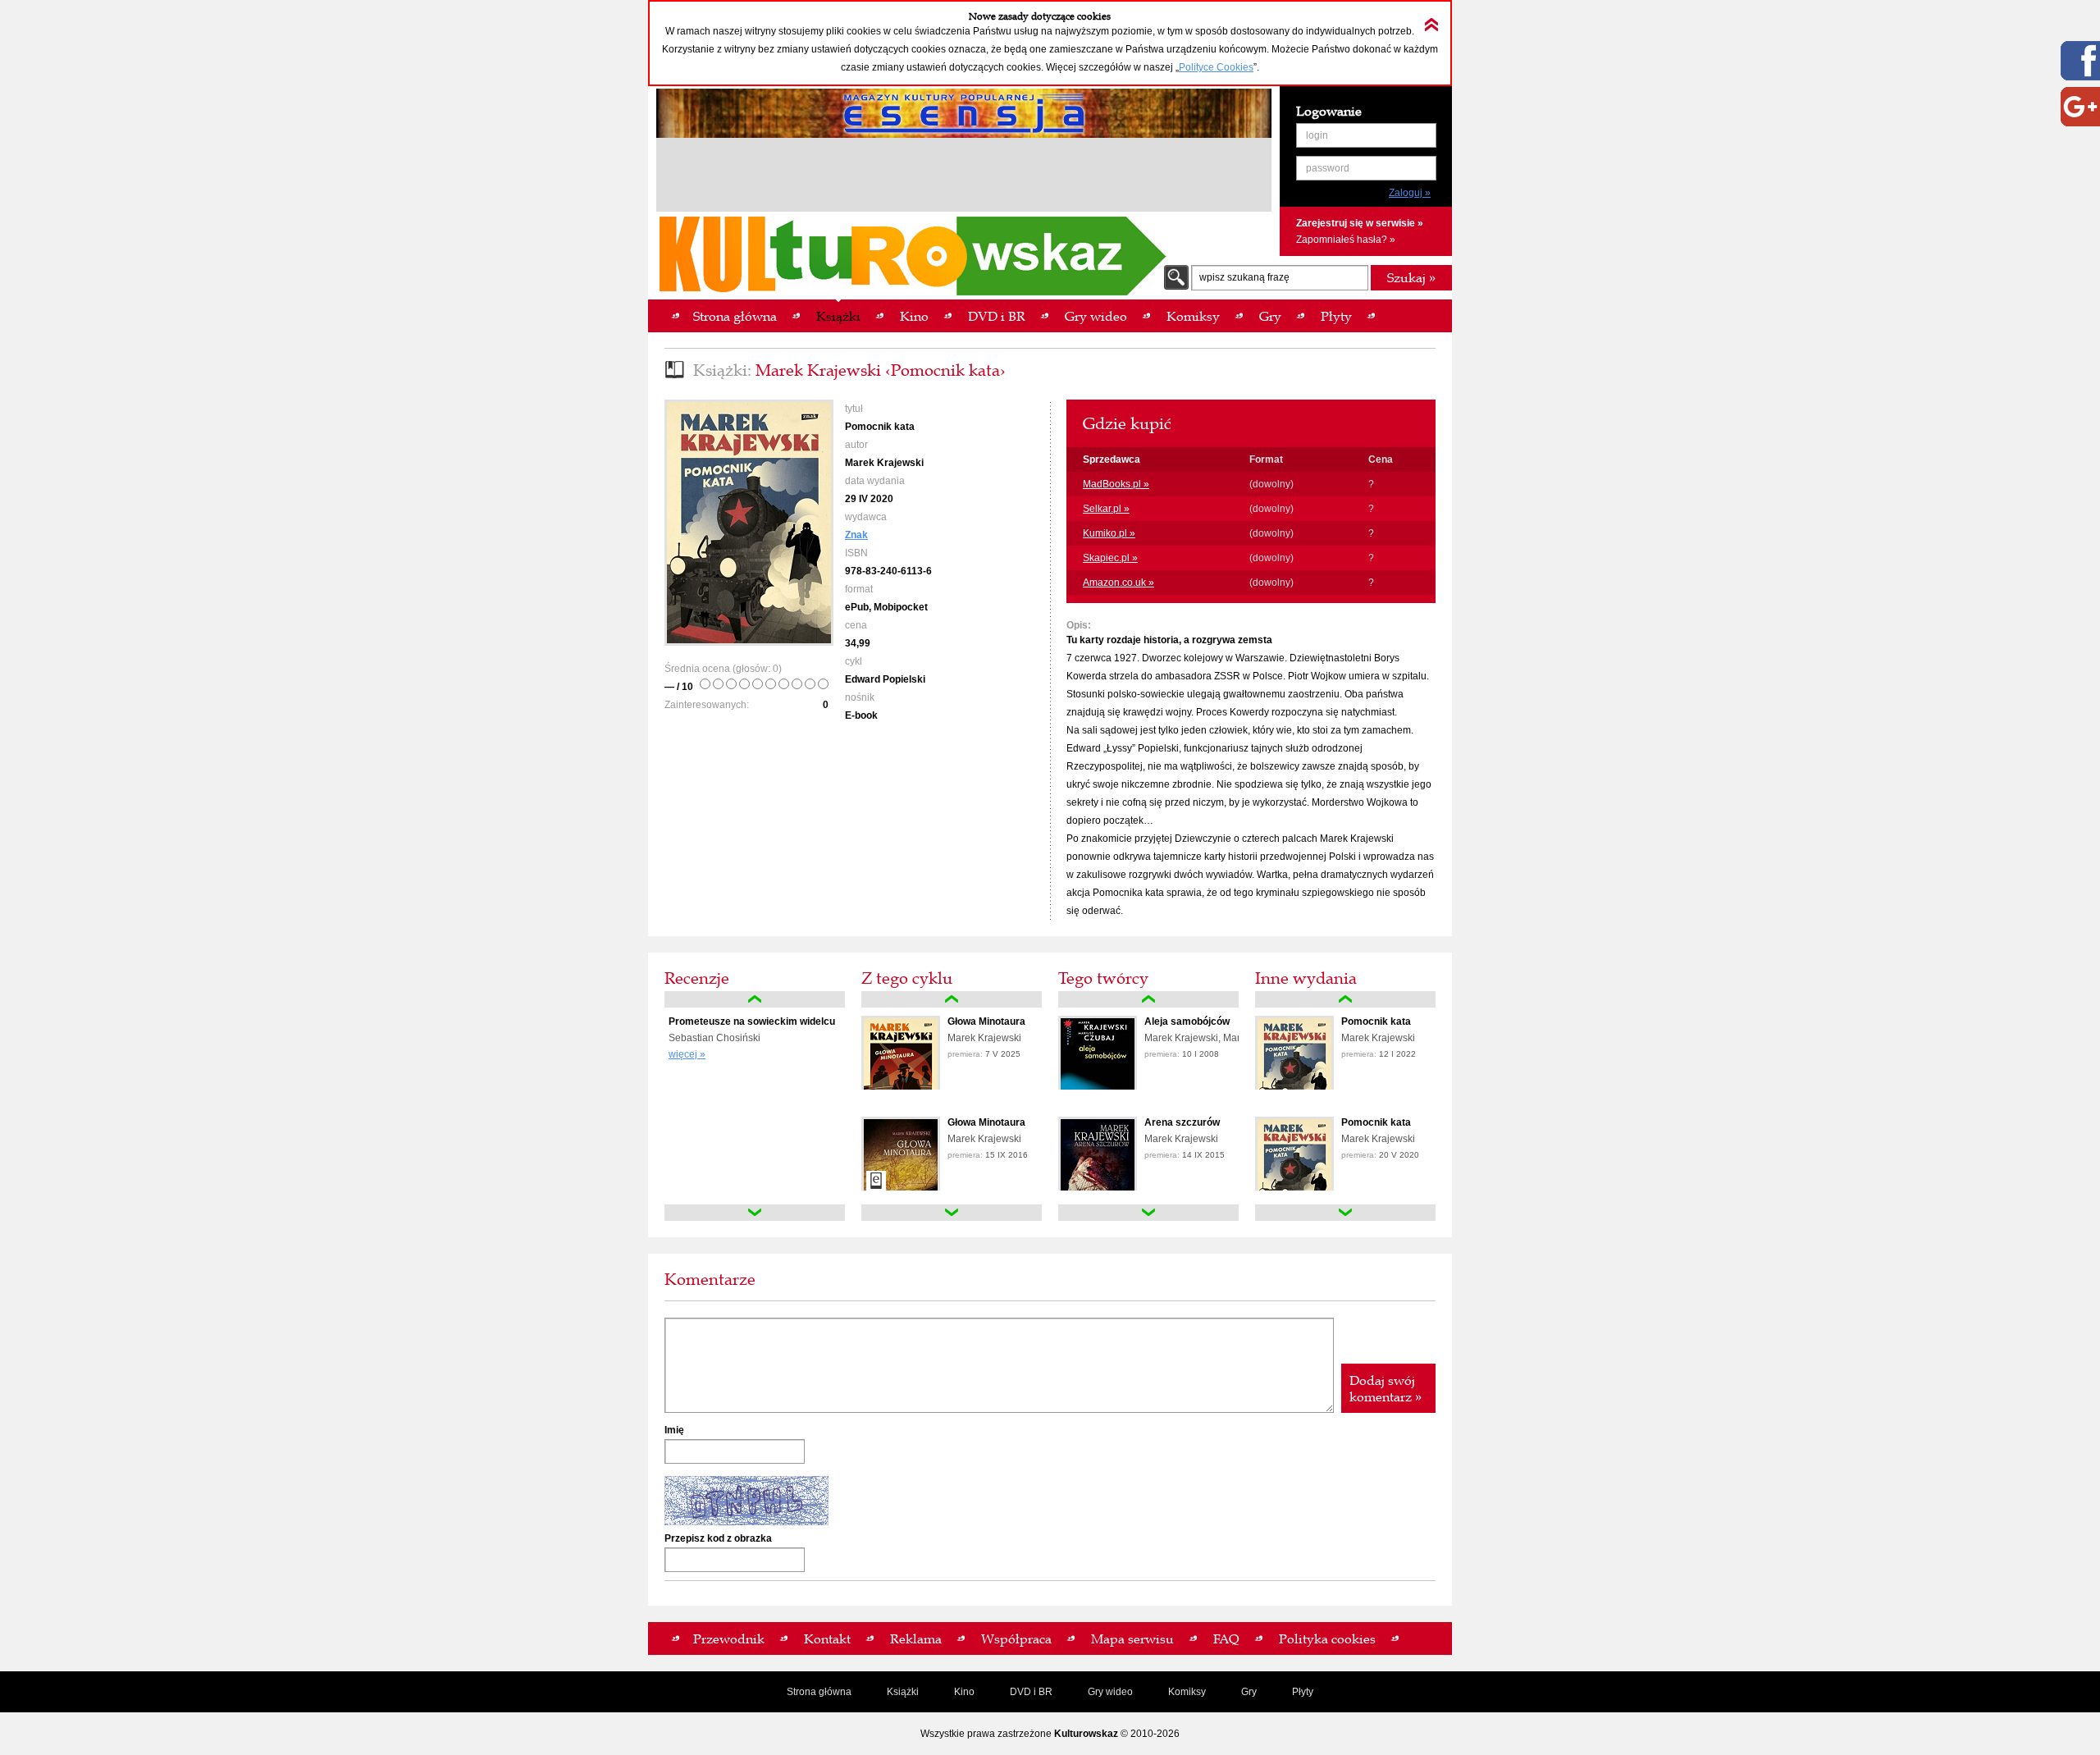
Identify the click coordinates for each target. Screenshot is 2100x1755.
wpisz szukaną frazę (1244, 277)
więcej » (687, 1054)
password (1328, 168)
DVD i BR (1031, 1692)
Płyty (1303, 1692)
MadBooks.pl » (1116, 484)
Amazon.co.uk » (1118, 583)
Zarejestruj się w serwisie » (1360, 223)
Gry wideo (1110, 1692)
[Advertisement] (964, 177)
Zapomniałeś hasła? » (1346, 240)
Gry (1249, 1692)
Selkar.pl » (1106, 509)
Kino (964, 1692)
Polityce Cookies (1216, 67)
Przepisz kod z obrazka (718, 1538)
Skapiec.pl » (1110, 558)
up (755, 999)
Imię (674, 1430)
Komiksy (1187, 1692)
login (1317, 135)
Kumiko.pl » (1109, 533)
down (755, 1213)
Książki (903, 1692)
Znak (856, 535)
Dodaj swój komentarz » (1386, 1388)
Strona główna (819, 1692)
